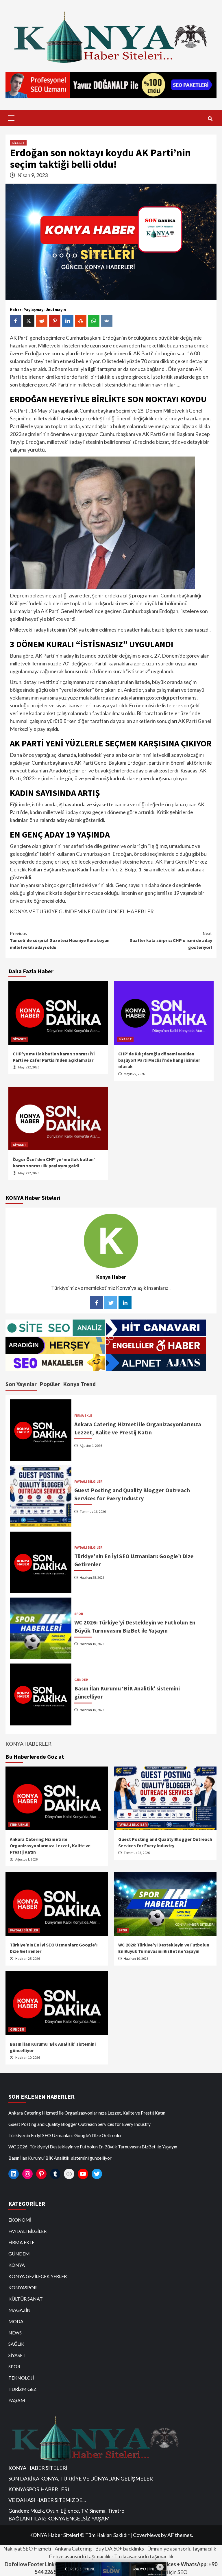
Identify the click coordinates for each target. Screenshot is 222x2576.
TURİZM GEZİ (23, 2389)
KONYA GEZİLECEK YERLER (38, 2276)
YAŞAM (17, 2400)
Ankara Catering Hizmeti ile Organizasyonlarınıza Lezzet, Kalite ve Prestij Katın (50, 1846)
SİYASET (18, 143)
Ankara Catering (73, 2549)
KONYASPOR (23, 2287)
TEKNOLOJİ (21, 2378)
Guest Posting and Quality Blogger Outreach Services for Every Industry (79, 2124)
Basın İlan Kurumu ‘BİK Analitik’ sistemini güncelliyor (60, 2158)
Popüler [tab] (50, 1384)
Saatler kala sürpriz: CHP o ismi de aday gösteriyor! (171, 940)
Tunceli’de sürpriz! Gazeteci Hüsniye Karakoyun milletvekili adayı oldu (60, 940)
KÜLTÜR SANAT (26, 2299)
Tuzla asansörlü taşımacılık (144, 2556)
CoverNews (147, 2535)
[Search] (210, 119)
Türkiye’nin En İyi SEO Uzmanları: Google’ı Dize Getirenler (65, 2135)
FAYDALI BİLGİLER (88, 1482)
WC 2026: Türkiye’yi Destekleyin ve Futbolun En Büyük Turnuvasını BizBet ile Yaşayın (93, 2147)
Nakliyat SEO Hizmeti (27, 2549)
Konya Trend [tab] (79, 1384)
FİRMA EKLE (83, 1416)
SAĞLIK (16, 2344)
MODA (16, 2321)
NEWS (15, 2333)
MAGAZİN (20, 2310)
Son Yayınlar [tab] (21, 1384)
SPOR (79, 1614)
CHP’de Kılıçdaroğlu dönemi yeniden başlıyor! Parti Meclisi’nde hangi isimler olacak (159, 1060)
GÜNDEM (81, 1680)
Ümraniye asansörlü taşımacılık (182, 2549)
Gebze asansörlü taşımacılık (80, 2556)
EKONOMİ (20, 2220)
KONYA (17, 2265)
